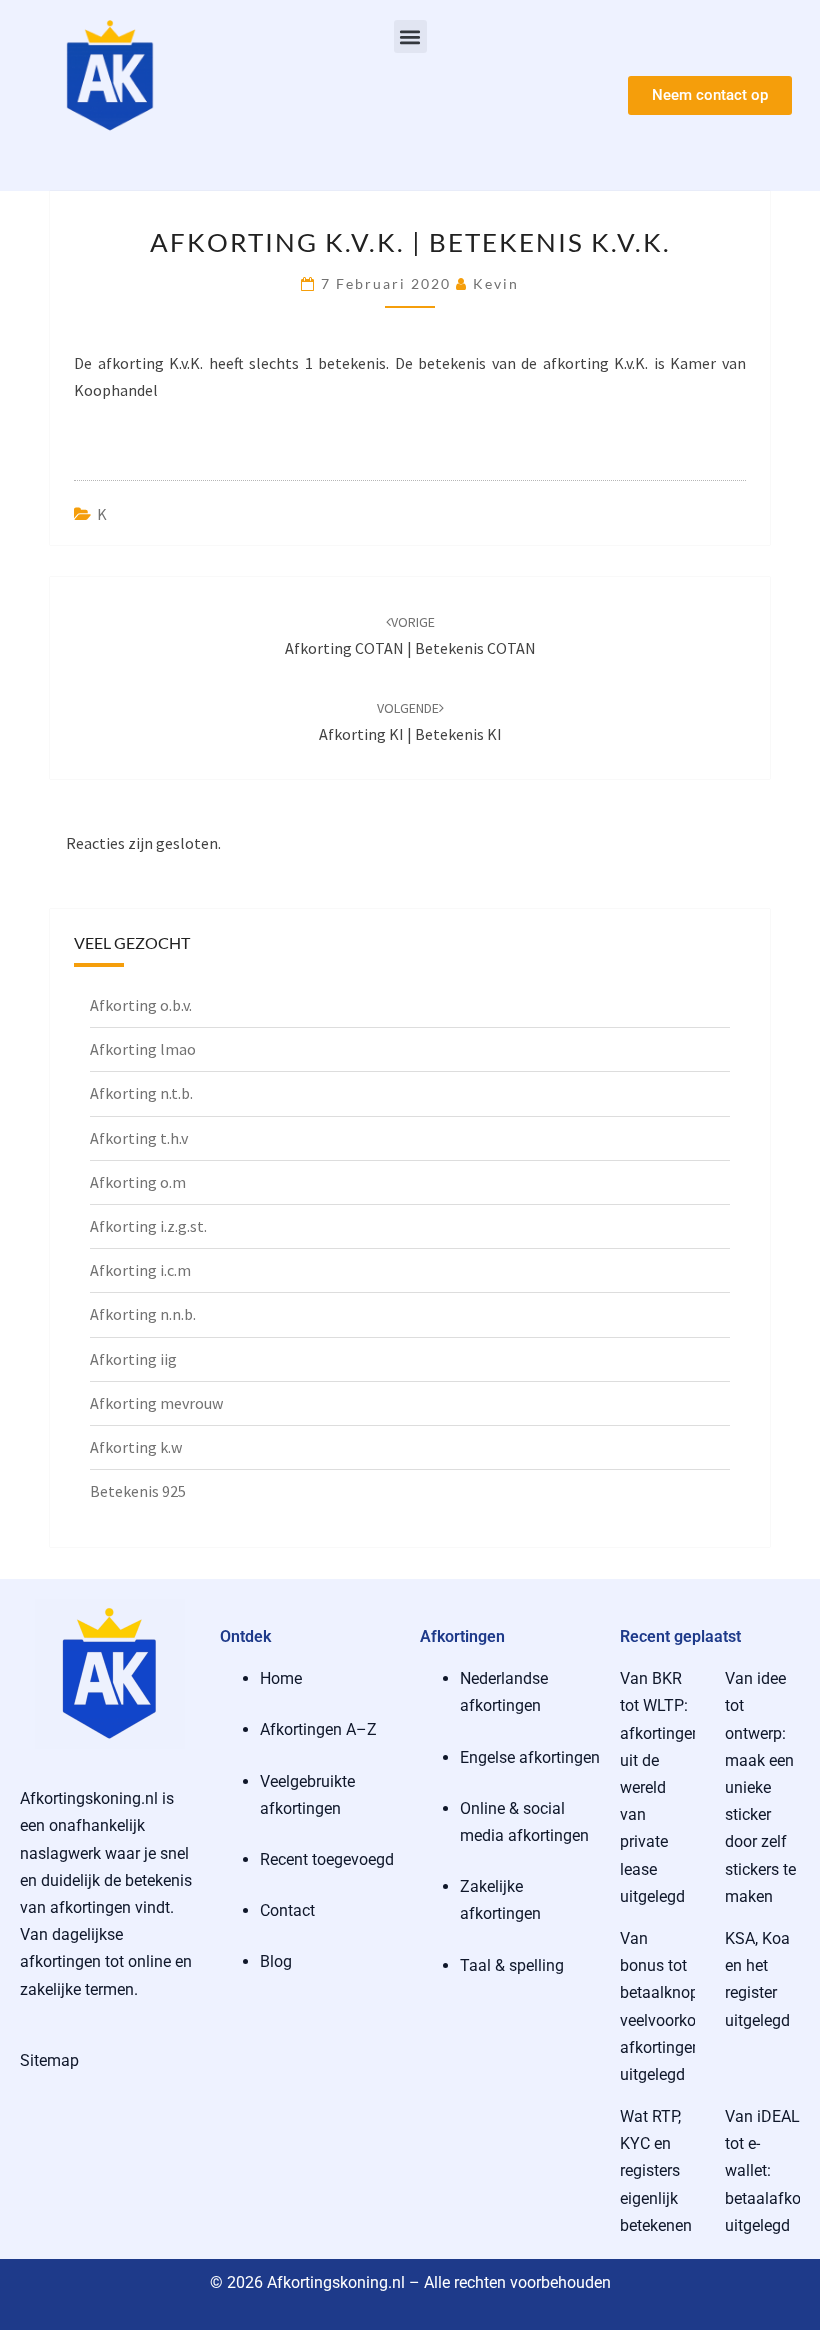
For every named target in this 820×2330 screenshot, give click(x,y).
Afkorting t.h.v (139, 1138)
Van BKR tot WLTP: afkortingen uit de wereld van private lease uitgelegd (660, 1787)
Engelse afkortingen (530, 1757)
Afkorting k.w (136, 1447)
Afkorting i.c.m (140, 1270)
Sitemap (49, 2060)
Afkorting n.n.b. (143, 1314)
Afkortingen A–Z (318, 1729)
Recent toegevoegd (327, 1859)
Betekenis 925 (138, 1491)
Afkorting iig (133, 1359)
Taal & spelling (512, 1965)
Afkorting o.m (138, 1182)
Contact (287, 1910)
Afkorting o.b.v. (141, 1005)
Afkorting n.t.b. (141, 1093)
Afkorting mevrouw (156, 1403)
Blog (276, 1961)
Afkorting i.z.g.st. (148, 1226)
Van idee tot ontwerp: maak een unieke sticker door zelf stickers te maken (760, 1787)
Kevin (496, 283)
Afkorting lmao (143, 1049)
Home (281, 1678)
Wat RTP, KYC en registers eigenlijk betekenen (656, 2171)
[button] (410, 36)
